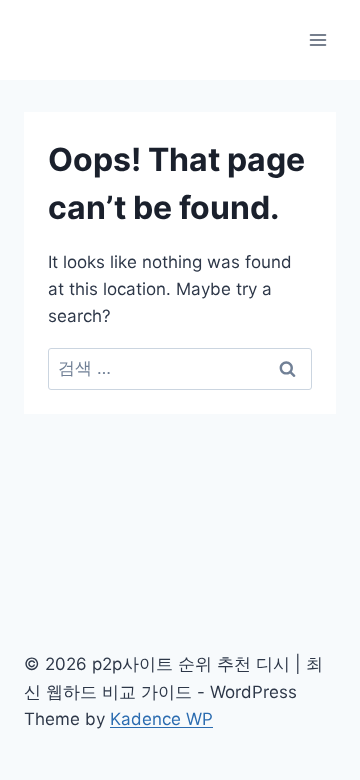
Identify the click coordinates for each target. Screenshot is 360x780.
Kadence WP (161, 719)
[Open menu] (317, 39)
